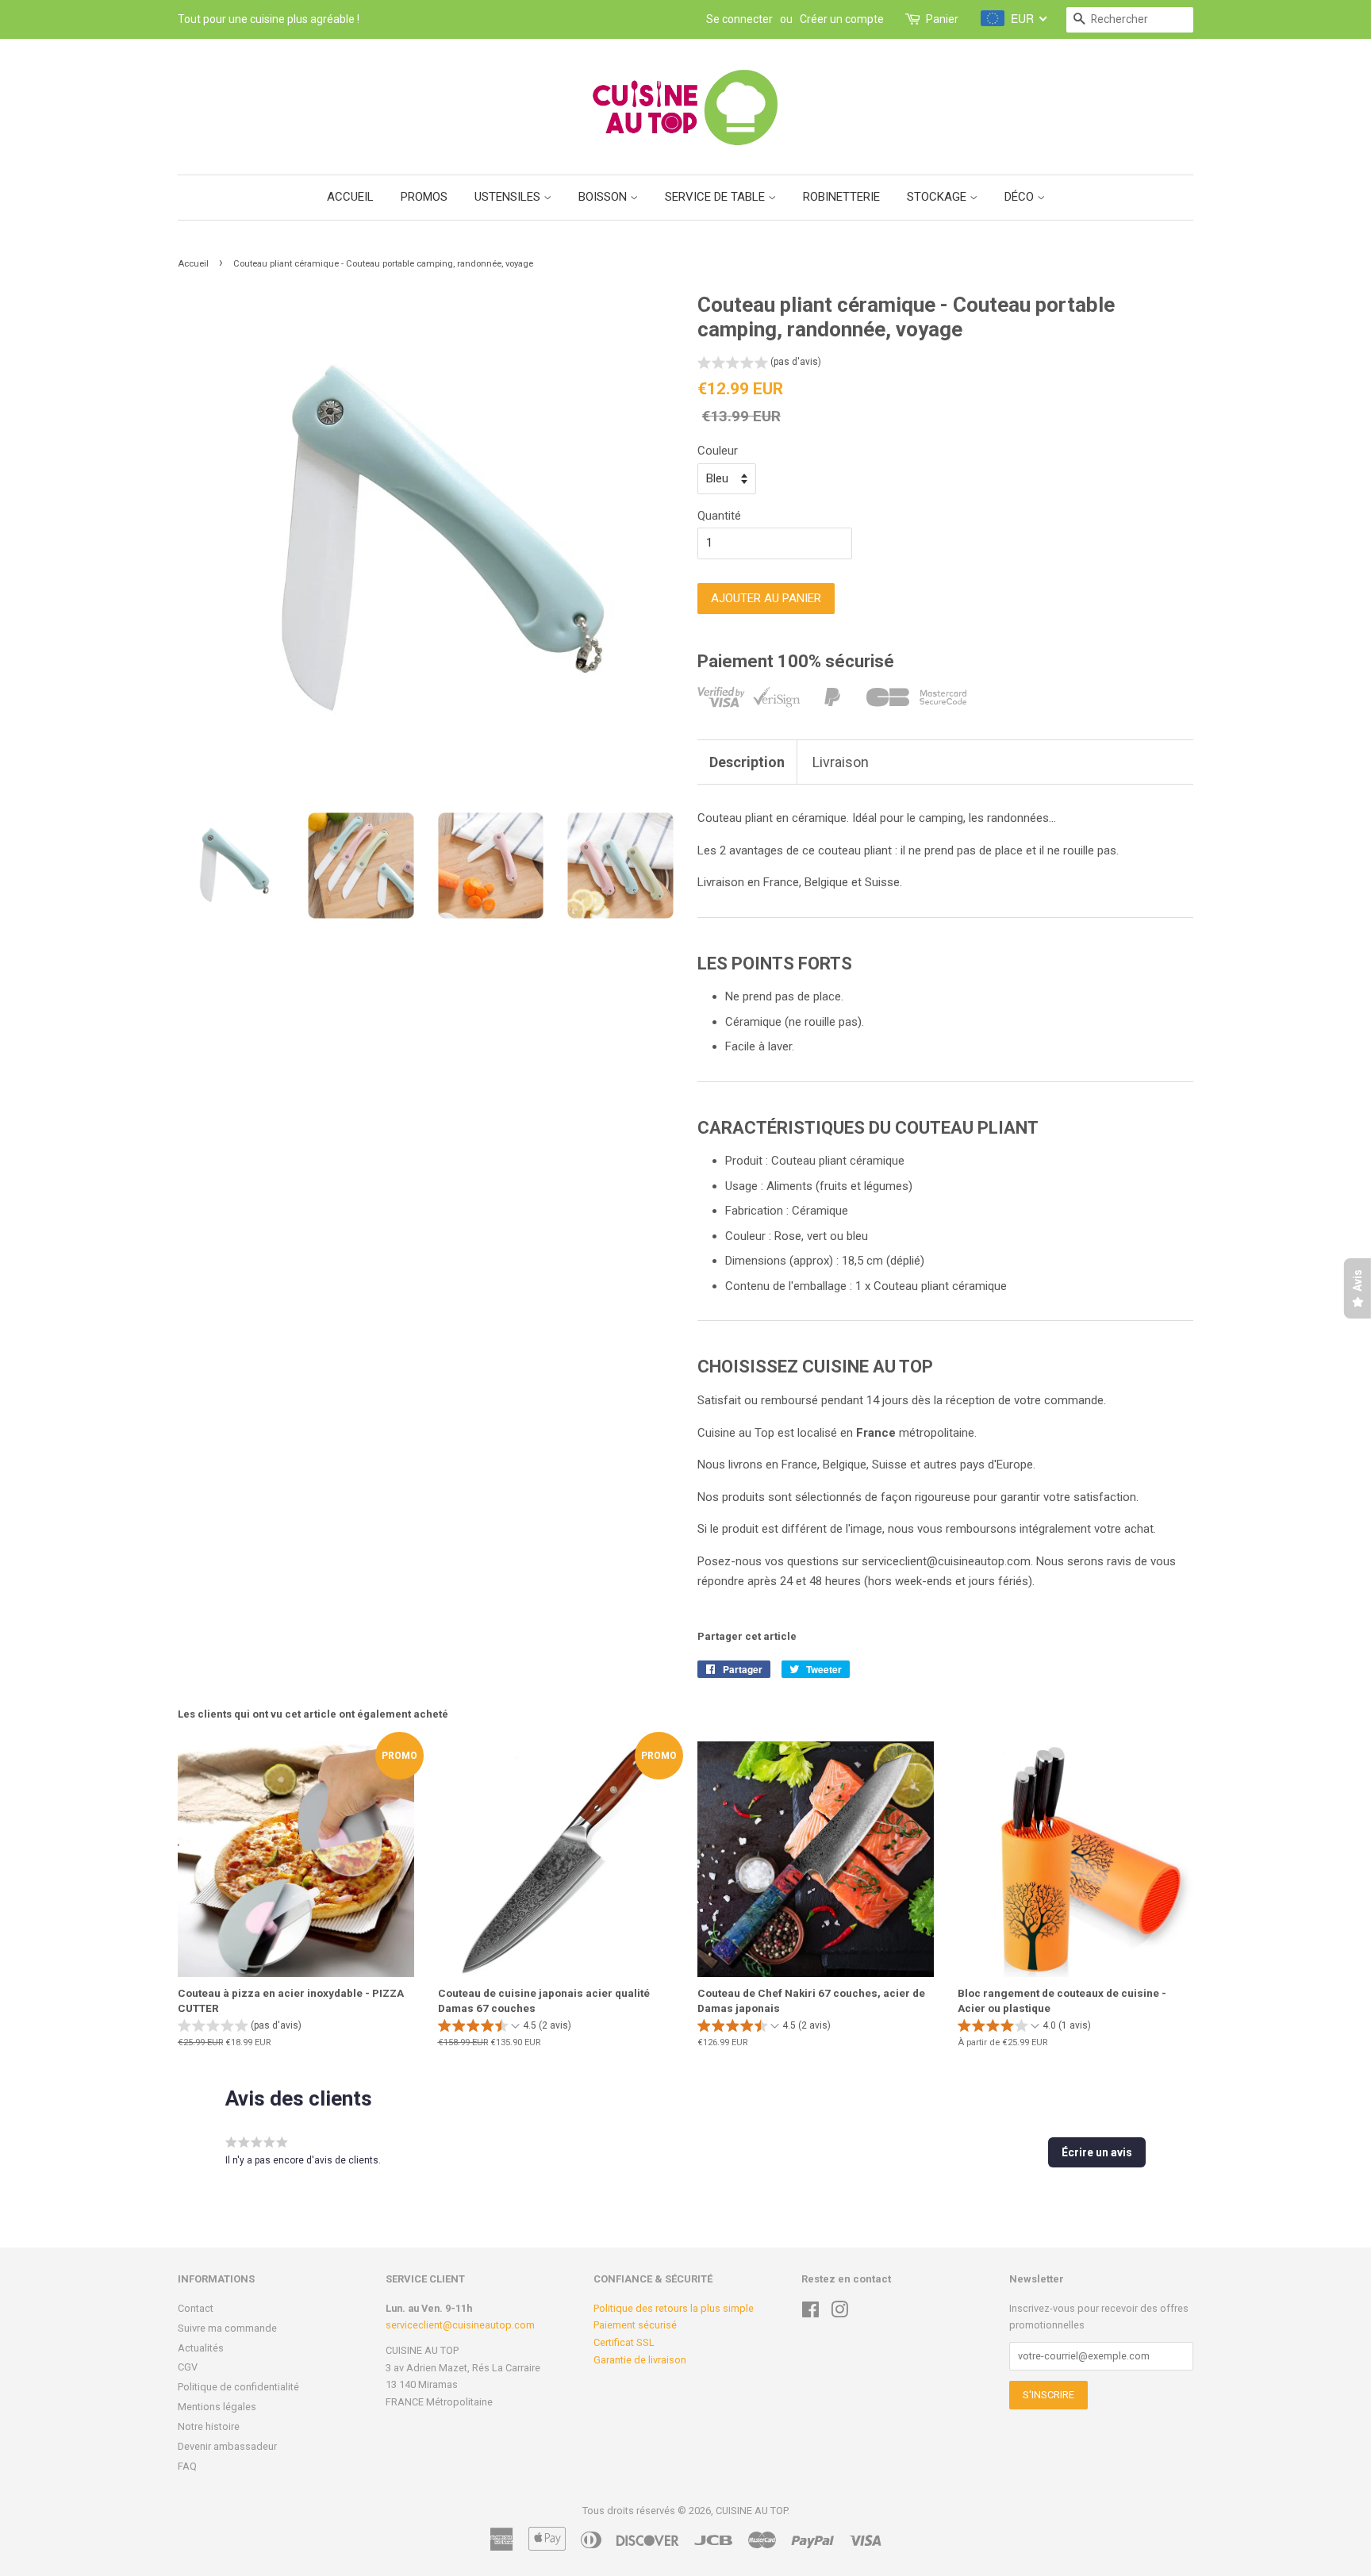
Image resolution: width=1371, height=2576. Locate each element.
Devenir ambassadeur (227, 2446)
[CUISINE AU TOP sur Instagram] (839, 2313)
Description (747, 762)
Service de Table (716, 197)
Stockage (938, 197)
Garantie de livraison (640, 2360)
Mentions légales (217, 2407)
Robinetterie (841, 197)
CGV (188, 2367)
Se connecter (739, 19)
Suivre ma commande (227, 2328)
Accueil (350, 197)
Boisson (604, 197)
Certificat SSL (624, 2342)
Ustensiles (509, 197)
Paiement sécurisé (635, 2325)
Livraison (841, 762)
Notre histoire (209, 2426)
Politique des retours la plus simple (674, 2308)
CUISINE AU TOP (751, 2511)
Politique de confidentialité (238, 2387)
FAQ (187, 2466)
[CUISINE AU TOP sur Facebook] (810, 2313)
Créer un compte (842, 19)
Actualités (201, 2348)
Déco (1021, 197)
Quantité (719, 516)
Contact (196, 2308)
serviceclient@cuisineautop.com (460, 2325)
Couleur (718, 451)
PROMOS (424, 197)
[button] (759, 364)
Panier (942, 19)
